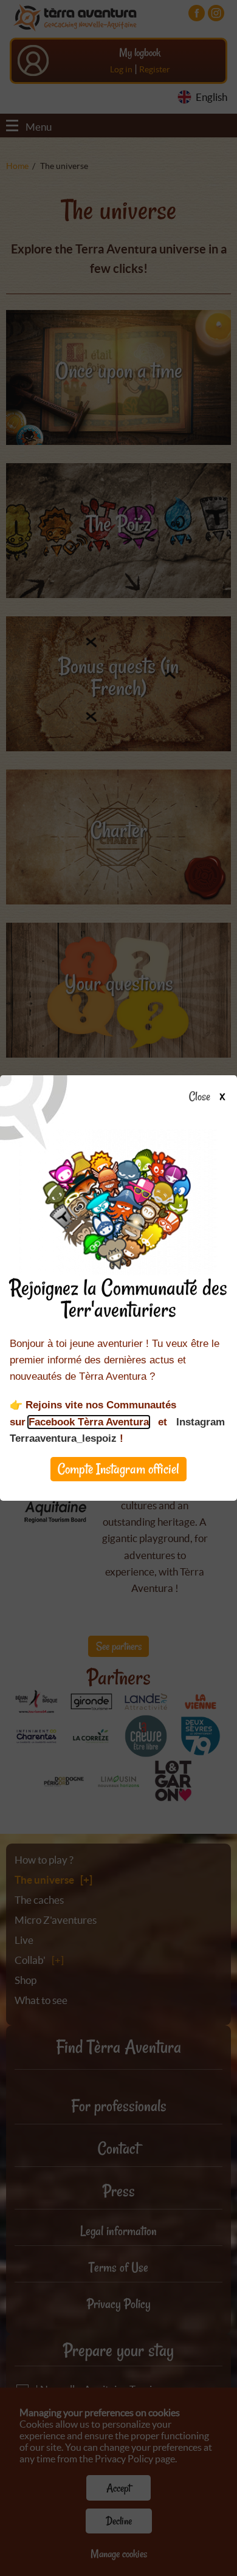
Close (200, 1097)
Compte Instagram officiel (118, 1469)
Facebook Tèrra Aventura (89, 1422)
